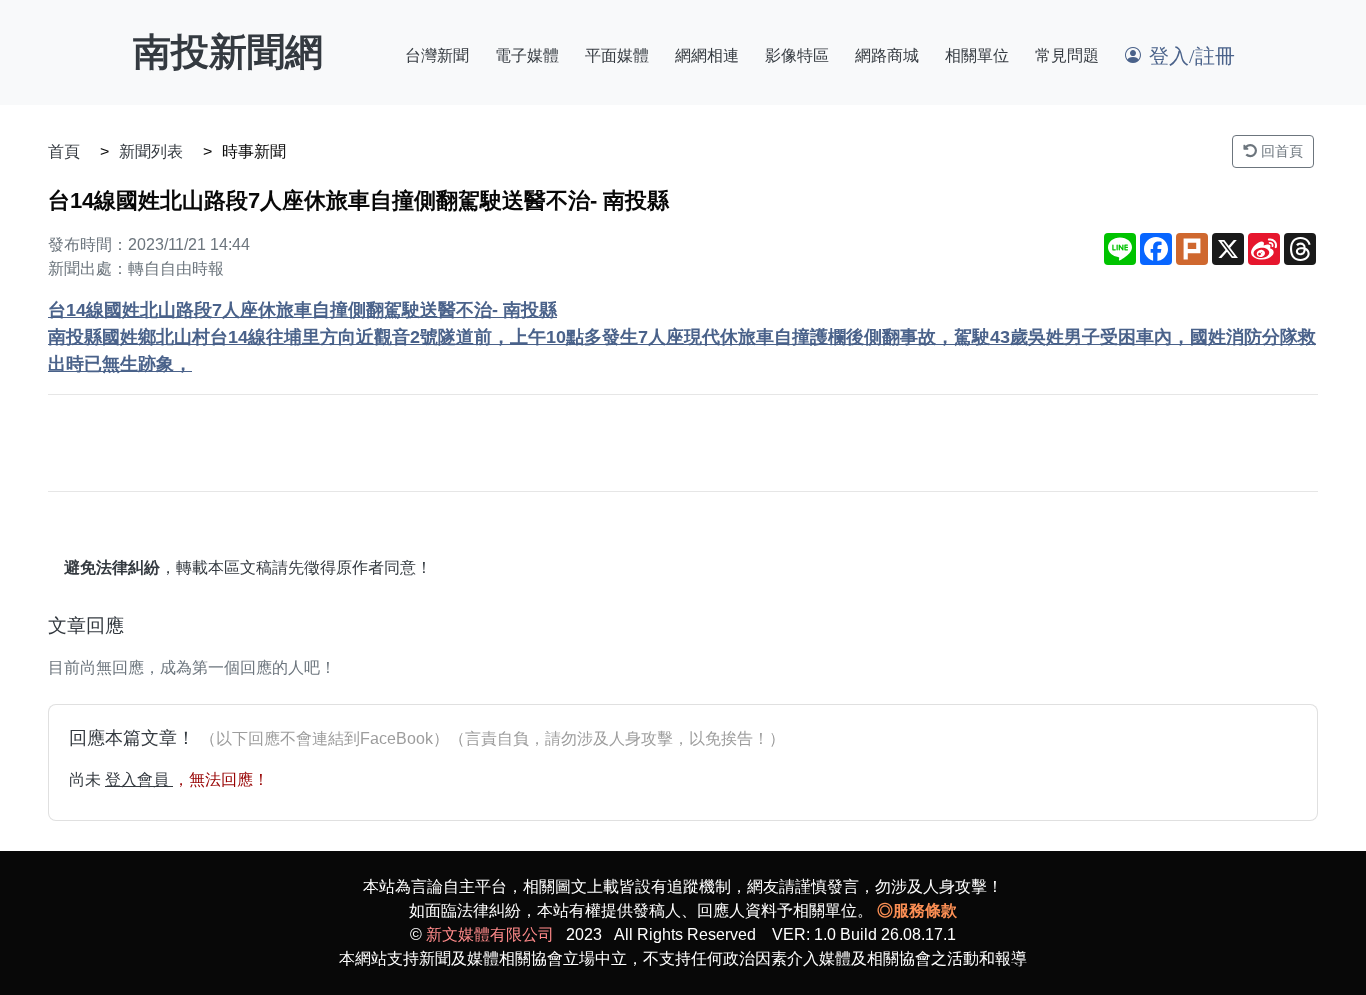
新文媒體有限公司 (490, 934)
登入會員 (139, 779)
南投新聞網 (228, 52)
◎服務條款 (917, 910)
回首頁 (1280, 151)
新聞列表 (151, 151)
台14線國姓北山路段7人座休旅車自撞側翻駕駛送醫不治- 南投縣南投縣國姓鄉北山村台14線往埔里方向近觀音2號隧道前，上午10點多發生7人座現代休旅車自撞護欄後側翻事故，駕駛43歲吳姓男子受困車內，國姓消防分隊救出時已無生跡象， (682, 337)
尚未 (87, 779)
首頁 (64, 151)
